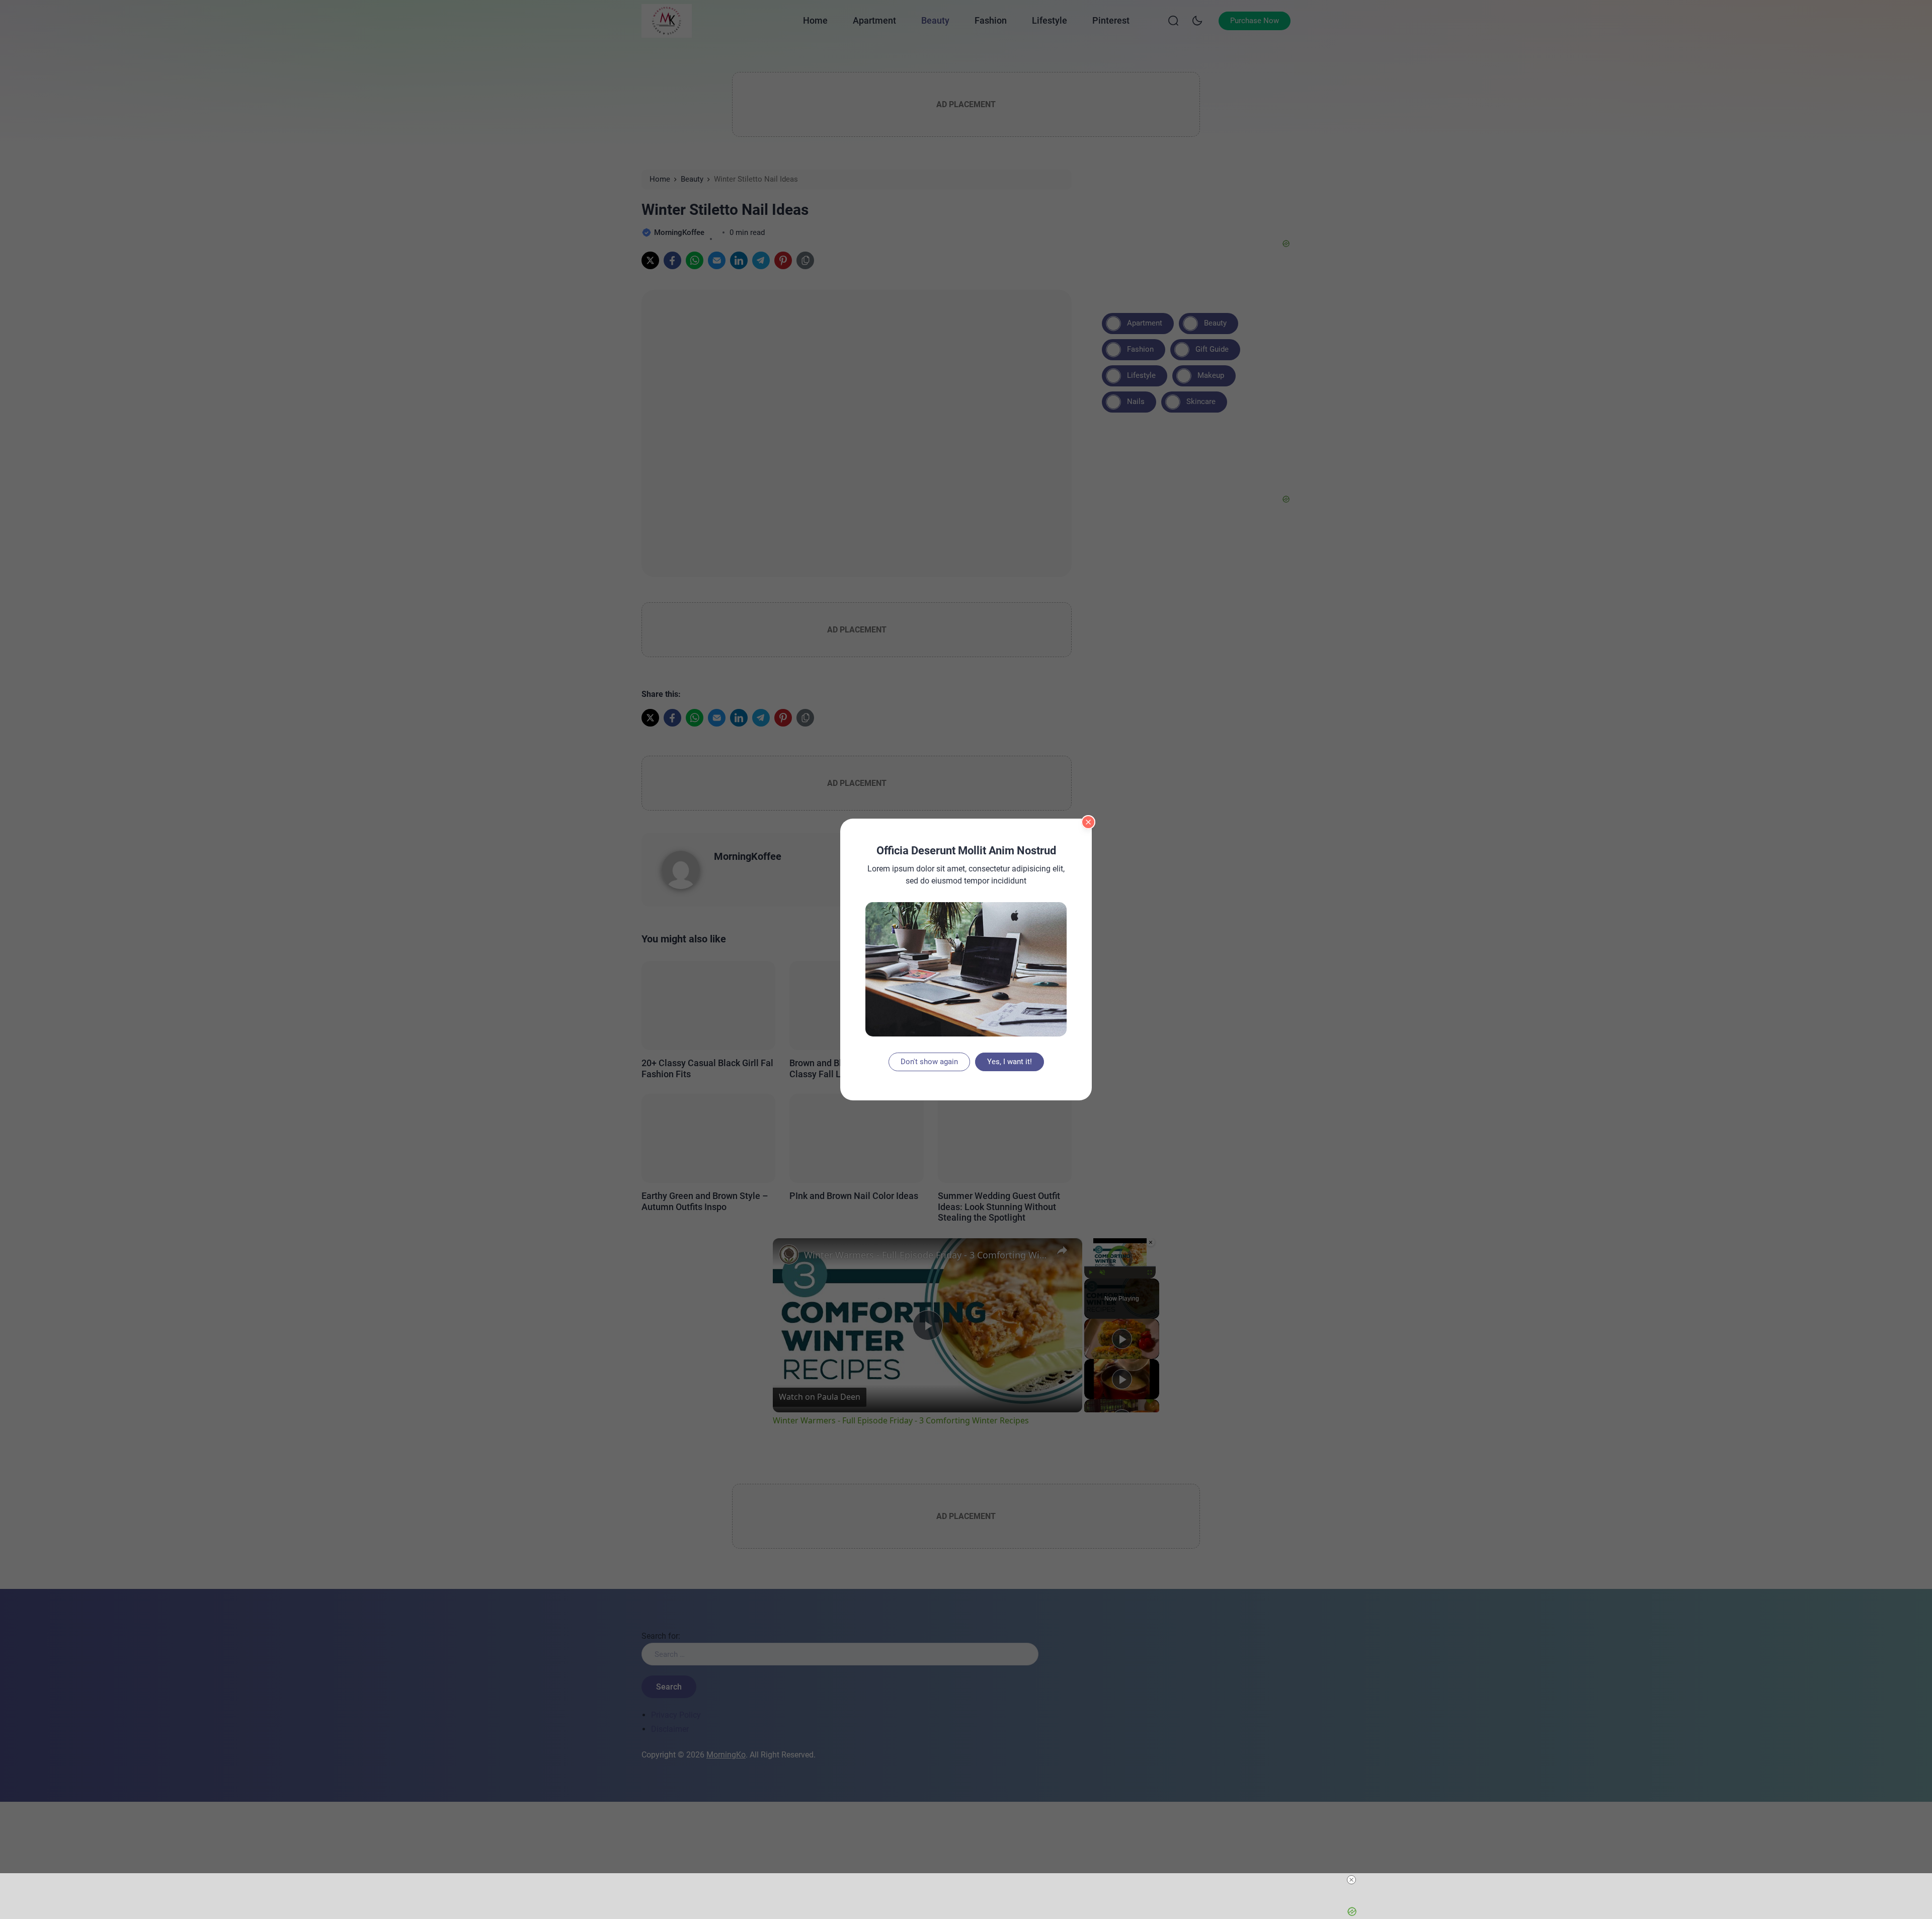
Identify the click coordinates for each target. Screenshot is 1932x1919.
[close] (1351, 1880)
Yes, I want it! (1010, 1062)
